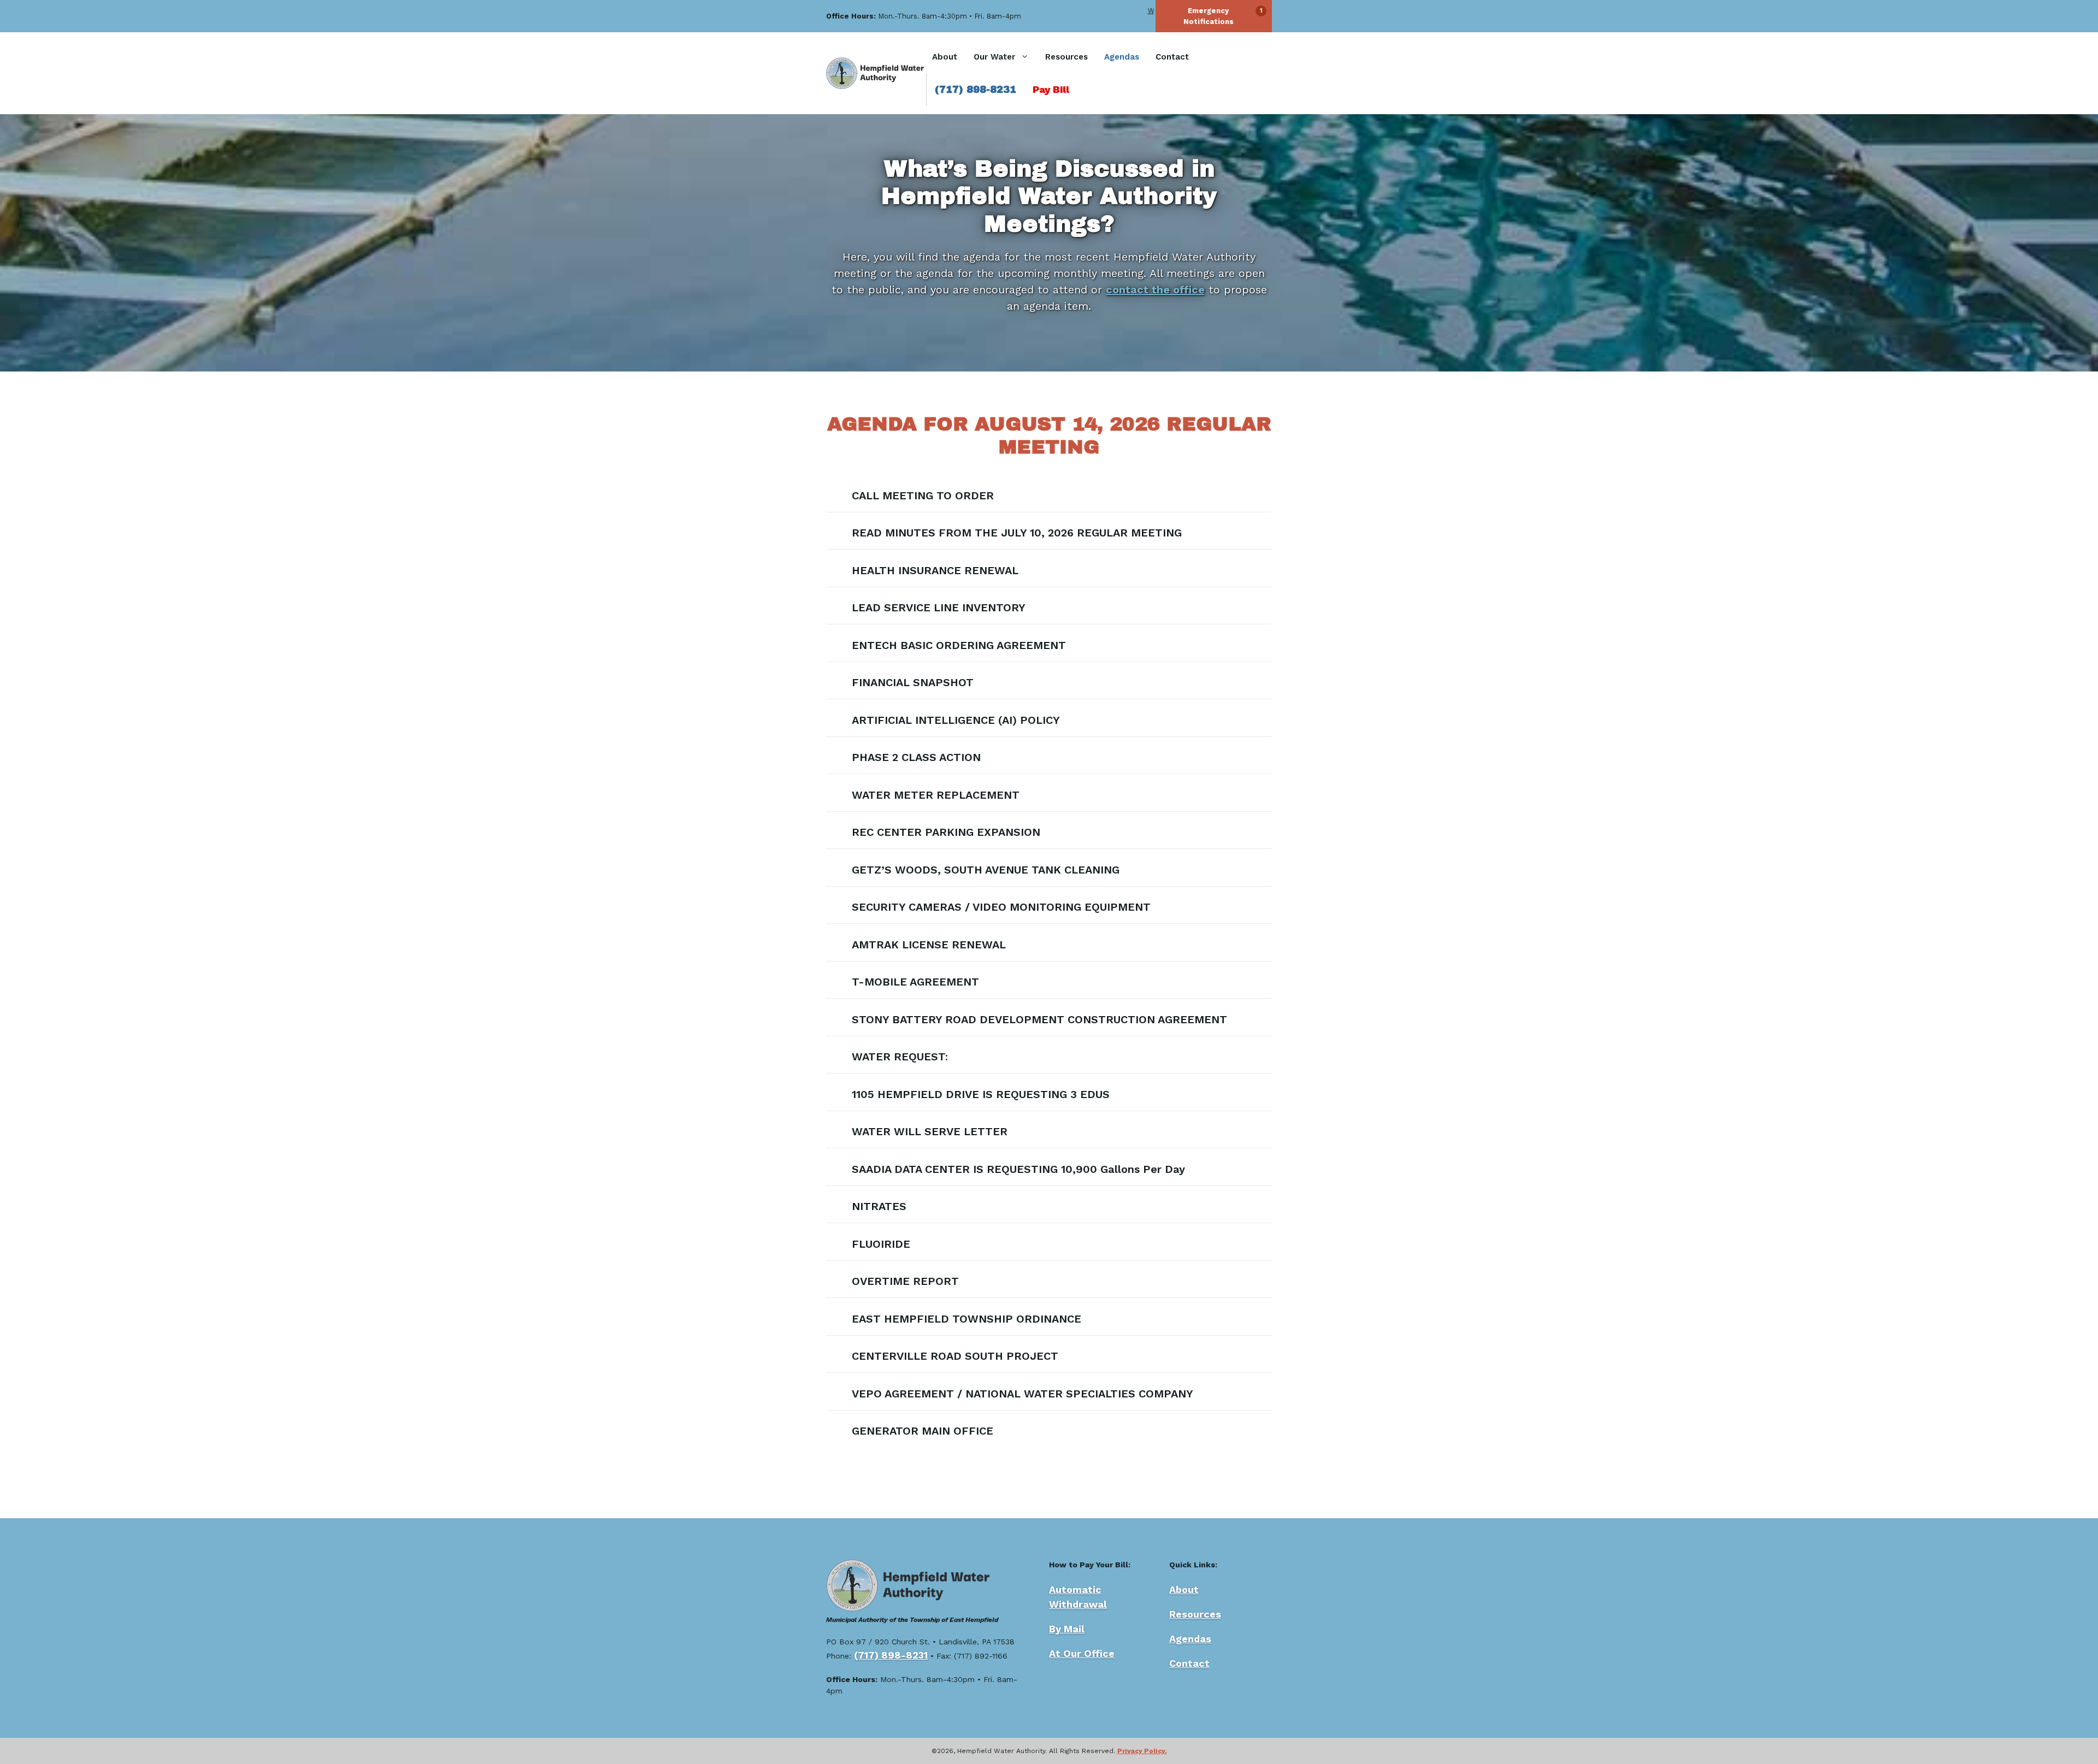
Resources (1066, 57)
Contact (1172, 57)
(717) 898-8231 (976, 90)
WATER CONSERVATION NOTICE (1145, 11)
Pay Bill (1051, 89)
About (945, 57)
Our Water (994, 57)
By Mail (1067, 1629)
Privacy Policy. (1142, 1751)
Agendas (1122, 57)
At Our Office (1082, 1653)
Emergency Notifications (1209, 16)
